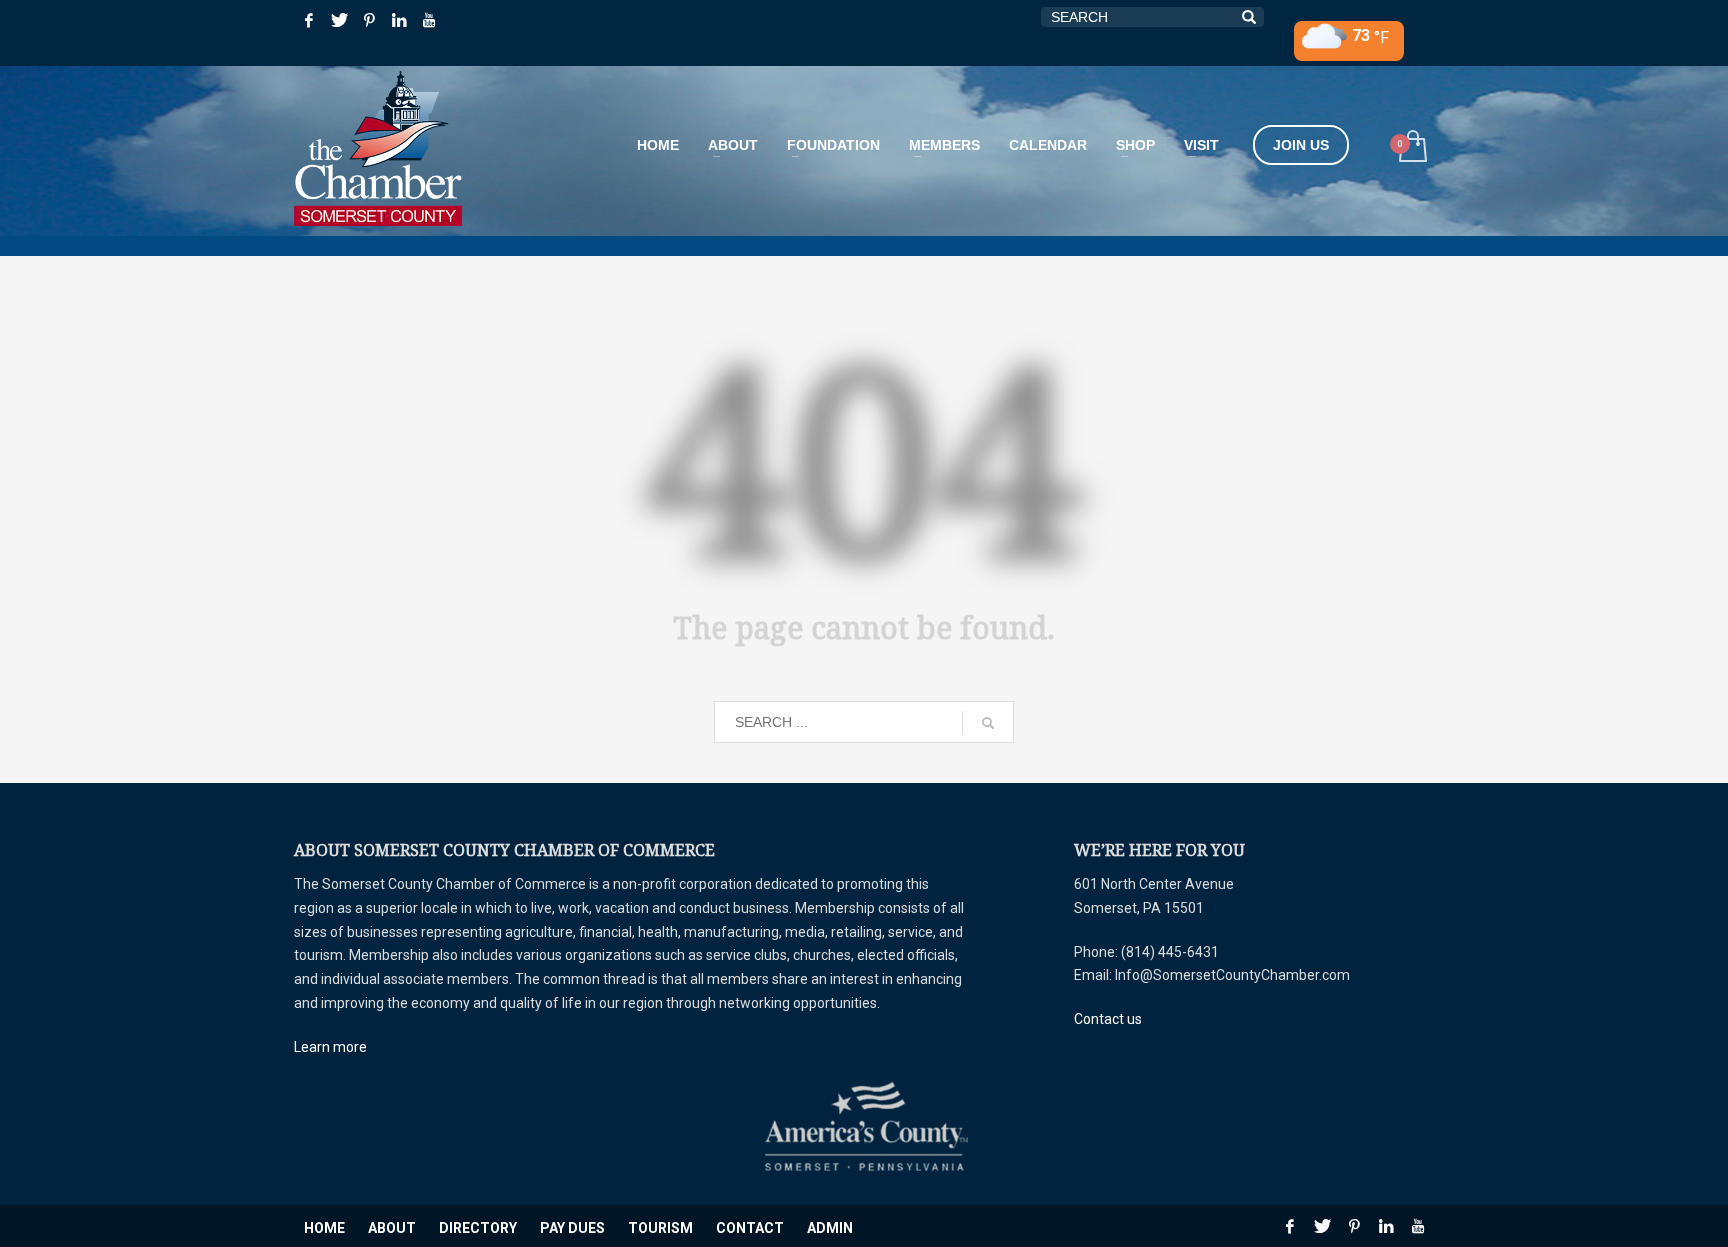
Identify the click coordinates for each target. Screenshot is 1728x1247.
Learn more (330, 1047)
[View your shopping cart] (1411, 148)
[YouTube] (429, 20)
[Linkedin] (399, 20)
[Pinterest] (369, 20)
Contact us (1108, 1019)
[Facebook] (309, 20)
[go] (988, 723)
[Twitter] (339, 20)
